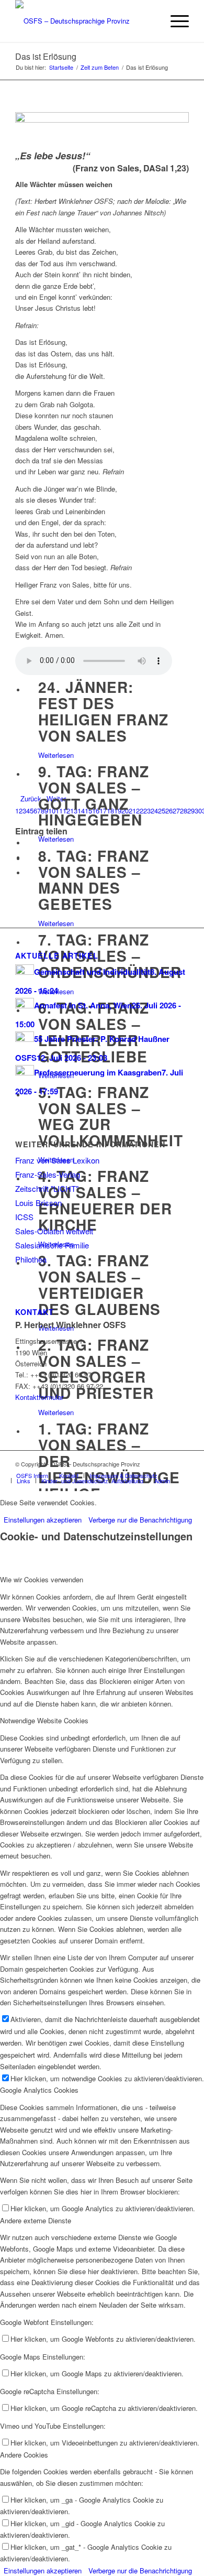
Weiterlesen (56, 755)
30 (198, 811)
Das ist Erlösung (46, 56)
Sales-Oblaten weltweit (54, 1231)
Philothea (31, 1259)
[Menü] (174, 21)
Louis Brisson (38, 1203)
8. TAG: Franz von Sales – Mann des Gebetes (94, 880)
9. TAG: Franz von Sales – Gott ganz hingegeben (94, 795)
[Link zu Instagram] (181, 1464)
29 (191, 811)
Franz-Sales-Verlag (48, 1174)
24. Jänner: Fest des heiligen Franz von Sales (103, 711)
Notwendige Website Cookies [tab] (44, 1720)
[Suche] (150, 21)
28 (184, 811)
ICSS (24, 1217)
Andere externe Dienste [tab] (36, 2220)
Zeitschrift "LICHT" (47, 1188)
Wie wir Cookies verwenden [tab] (42, 1579)
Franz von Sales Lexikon (57, 1160)
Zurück (31, 798)
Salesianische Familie (52, 1245)
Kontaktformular (39, 1397)
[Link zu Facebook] (165, 1464)
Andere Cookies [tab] (24, 2455)
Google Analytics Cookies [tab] (39, 2090)
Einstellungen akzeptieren (43, 1520)
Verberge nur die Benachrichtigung (140, 1520)
